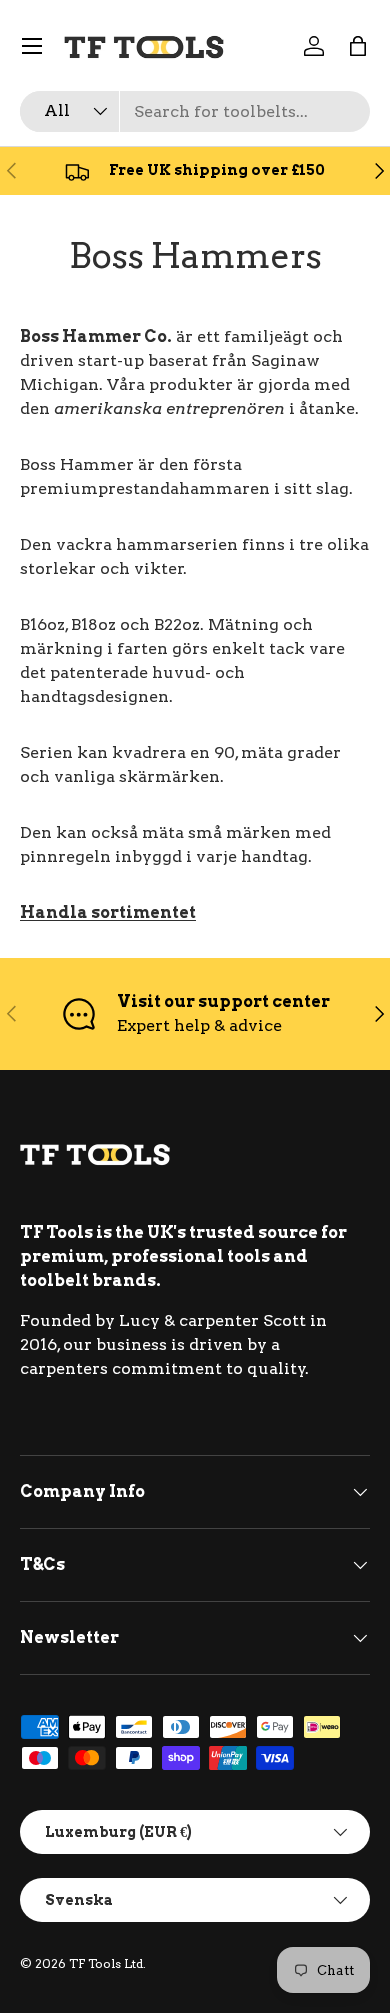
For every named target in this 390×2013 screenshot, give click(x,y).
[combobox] (195, 111)
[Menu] (32, 46)
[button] (358, 46)
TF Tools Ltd (106, 1963)
